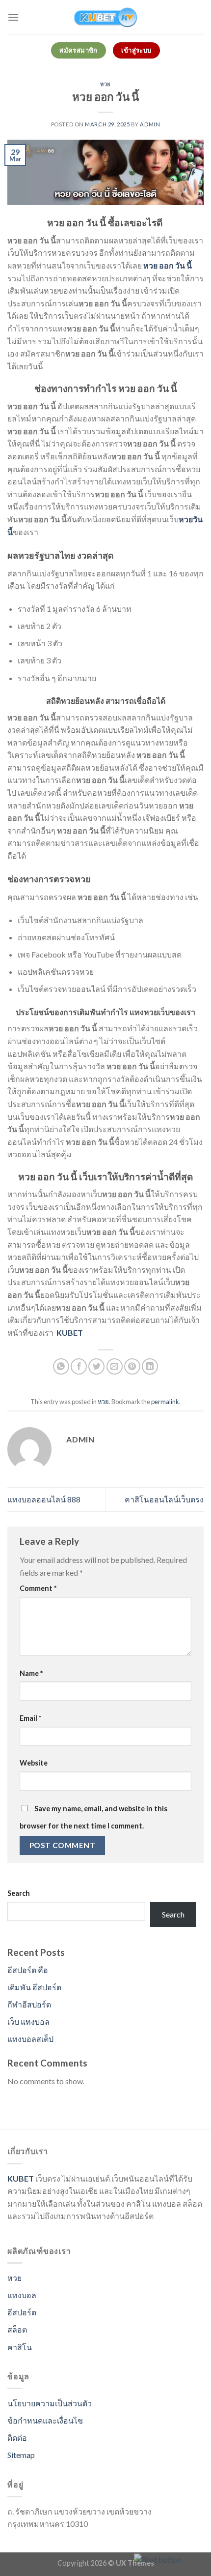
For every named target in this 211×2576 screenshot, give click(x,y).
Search (19, 1893)
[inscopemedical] (105, 17)
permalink (165, 1402)
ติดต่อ (17, 2438)
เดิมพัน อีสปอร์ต (34, 1987)
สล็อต (17, 2329)
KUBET (21, 2178)
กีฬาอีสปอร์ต (29, 2004)
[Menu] (13, 17)
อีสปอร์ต (22, 2312)
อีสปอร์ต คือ (28, 1970)
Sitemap (21, 2455)
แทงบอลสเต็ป (30, 2039)
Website (34, 1763)
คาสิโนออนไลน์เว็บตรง (164, 1499)
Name (31, 1673)
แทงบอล (22, 2295)
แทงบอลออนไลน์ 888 (44, 1499)
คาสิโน (20, 2347)
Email (30, 1718)
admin (150, 124)
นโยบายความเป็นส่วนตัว (50, 2403)
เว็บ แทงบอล (28, 2022)
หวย (105, 84)
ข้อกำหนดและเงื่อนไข (45, 2420)
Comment (38, 1588)
